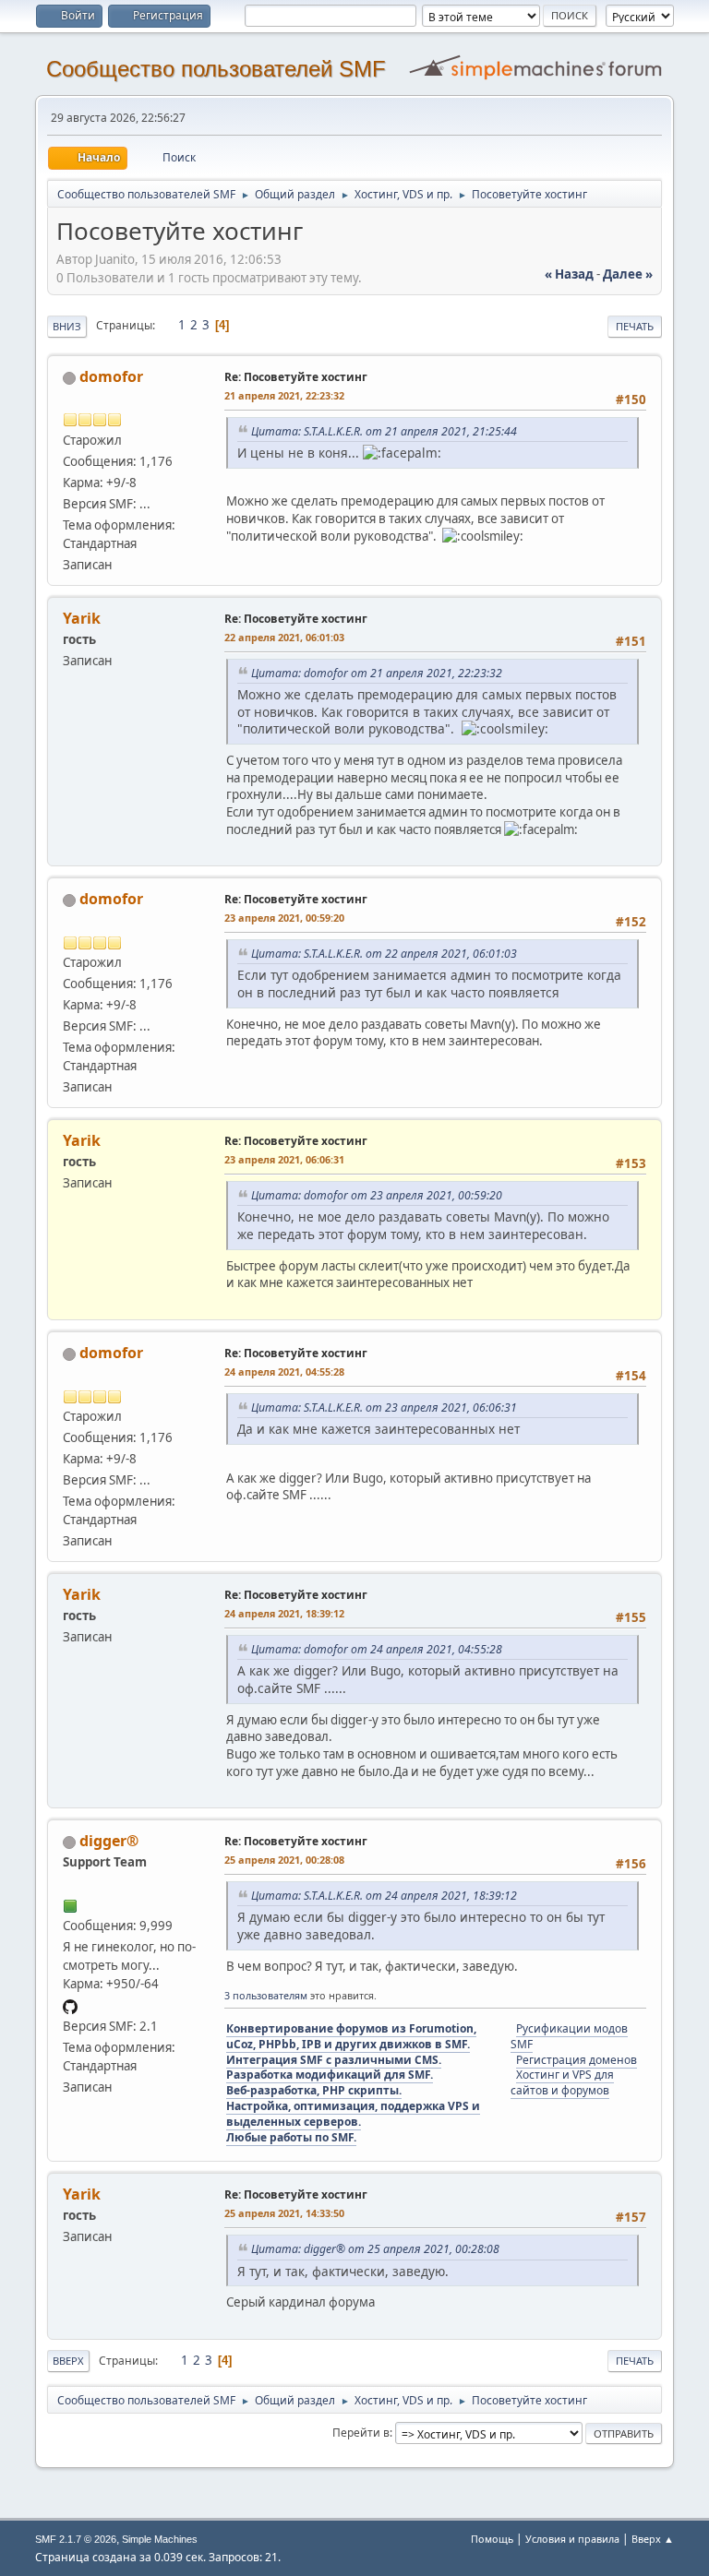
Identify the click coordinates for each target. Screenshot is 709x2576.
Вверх (68, 2361)
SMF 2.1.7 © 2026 (76, 2539)
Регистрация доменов (577, 2060)
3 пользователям (266, 1995)
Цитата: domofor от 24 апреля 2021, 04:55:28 (377, 1649)
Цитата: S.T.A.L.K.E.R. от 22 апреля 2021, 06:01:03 (384, 954)
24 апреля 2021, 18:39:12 (284, 1613)
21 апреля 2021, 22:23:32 (284, 395)
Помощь (492, 2539)
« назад (569, 274)
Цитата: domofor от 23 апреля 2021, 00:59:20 (377, 1195)
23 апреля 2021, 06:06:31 (284, 1159)
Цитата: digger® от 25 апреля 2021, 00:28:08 (375, 2249)
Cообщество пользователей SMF (216, 69)
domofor (111, 376)
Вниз (67, 326)
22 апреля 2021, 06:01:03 (284, 637)
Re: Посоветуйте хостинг (296, 377)
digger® (109, 1841)
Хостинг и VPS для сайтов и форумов (562, 2082)
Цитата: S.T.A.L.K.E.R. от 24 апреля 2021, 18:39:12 (384, 1896)
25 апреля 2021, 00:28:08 (284, 1860)
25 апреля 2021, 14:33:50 (284, 2213)
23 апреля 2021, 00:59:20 (284, 918)
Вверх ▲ (653, 2539)
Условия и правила (572, 2539)
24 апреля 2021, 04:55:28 (284, 1371)
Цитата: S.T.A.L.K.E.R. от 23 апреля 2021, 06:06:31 (384, 1407)
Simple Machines (160, 2539)
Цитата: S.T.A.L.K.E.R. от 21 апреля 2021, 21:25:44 (384, 431)
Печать (635, 326)
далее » (628, 274)
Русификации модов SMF (569, 2036)
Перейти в (361, 2433)
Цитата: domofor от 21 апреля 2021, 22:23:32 (377, 673)
